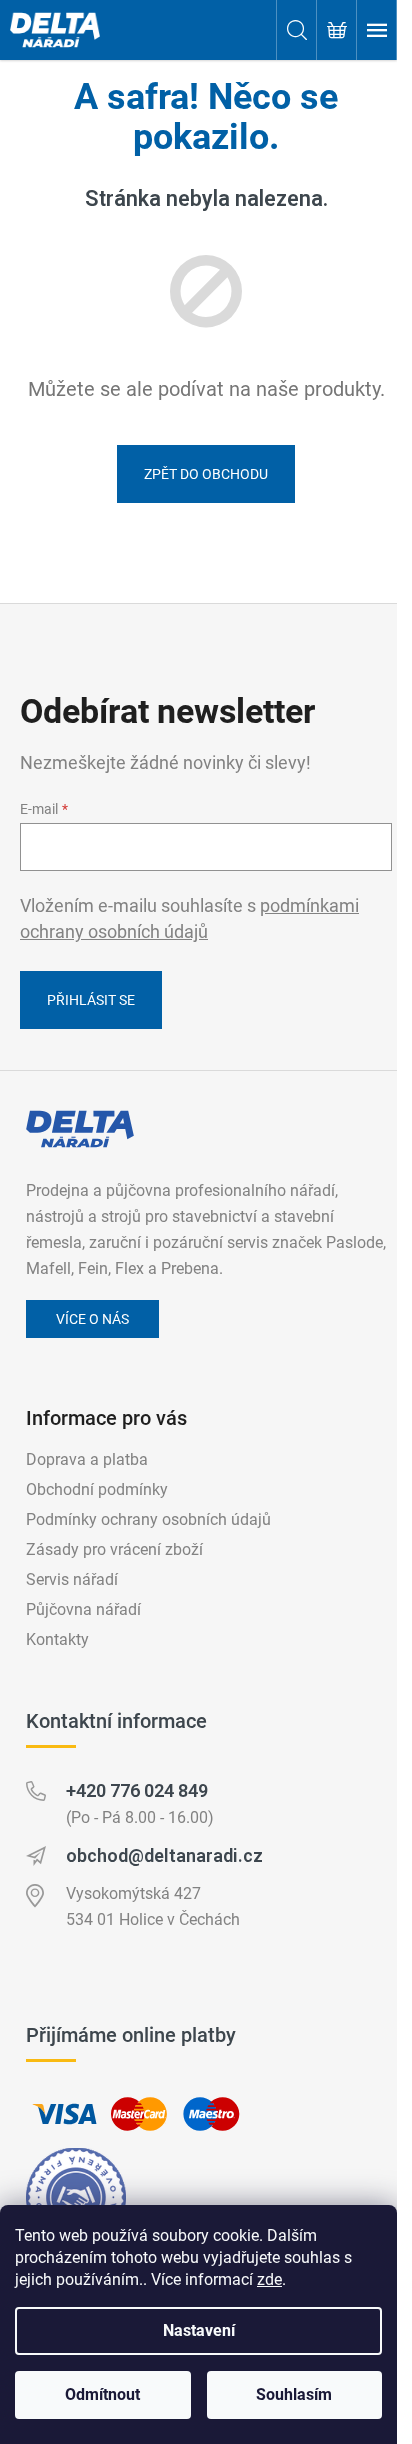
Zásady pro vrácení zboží (114, 1549)
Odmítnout (102, 2394)
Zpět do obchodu (206, 474)
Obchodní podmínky (97, 1489)
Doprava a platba (87, 1459)
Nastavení (199, 2330)
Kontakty (57, 1639)
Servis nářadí (72, 1579)
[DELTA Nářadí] (80, 1129)
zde (269, 2279)
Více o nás (92, 1319)
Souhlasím (294, 2394)
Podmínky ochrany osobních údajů (148, 1519)
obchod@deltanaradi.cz (164, 1855)
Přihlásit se (91, 1000)
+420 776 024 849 (137, 1790)
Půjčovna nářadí (83, 1609)
